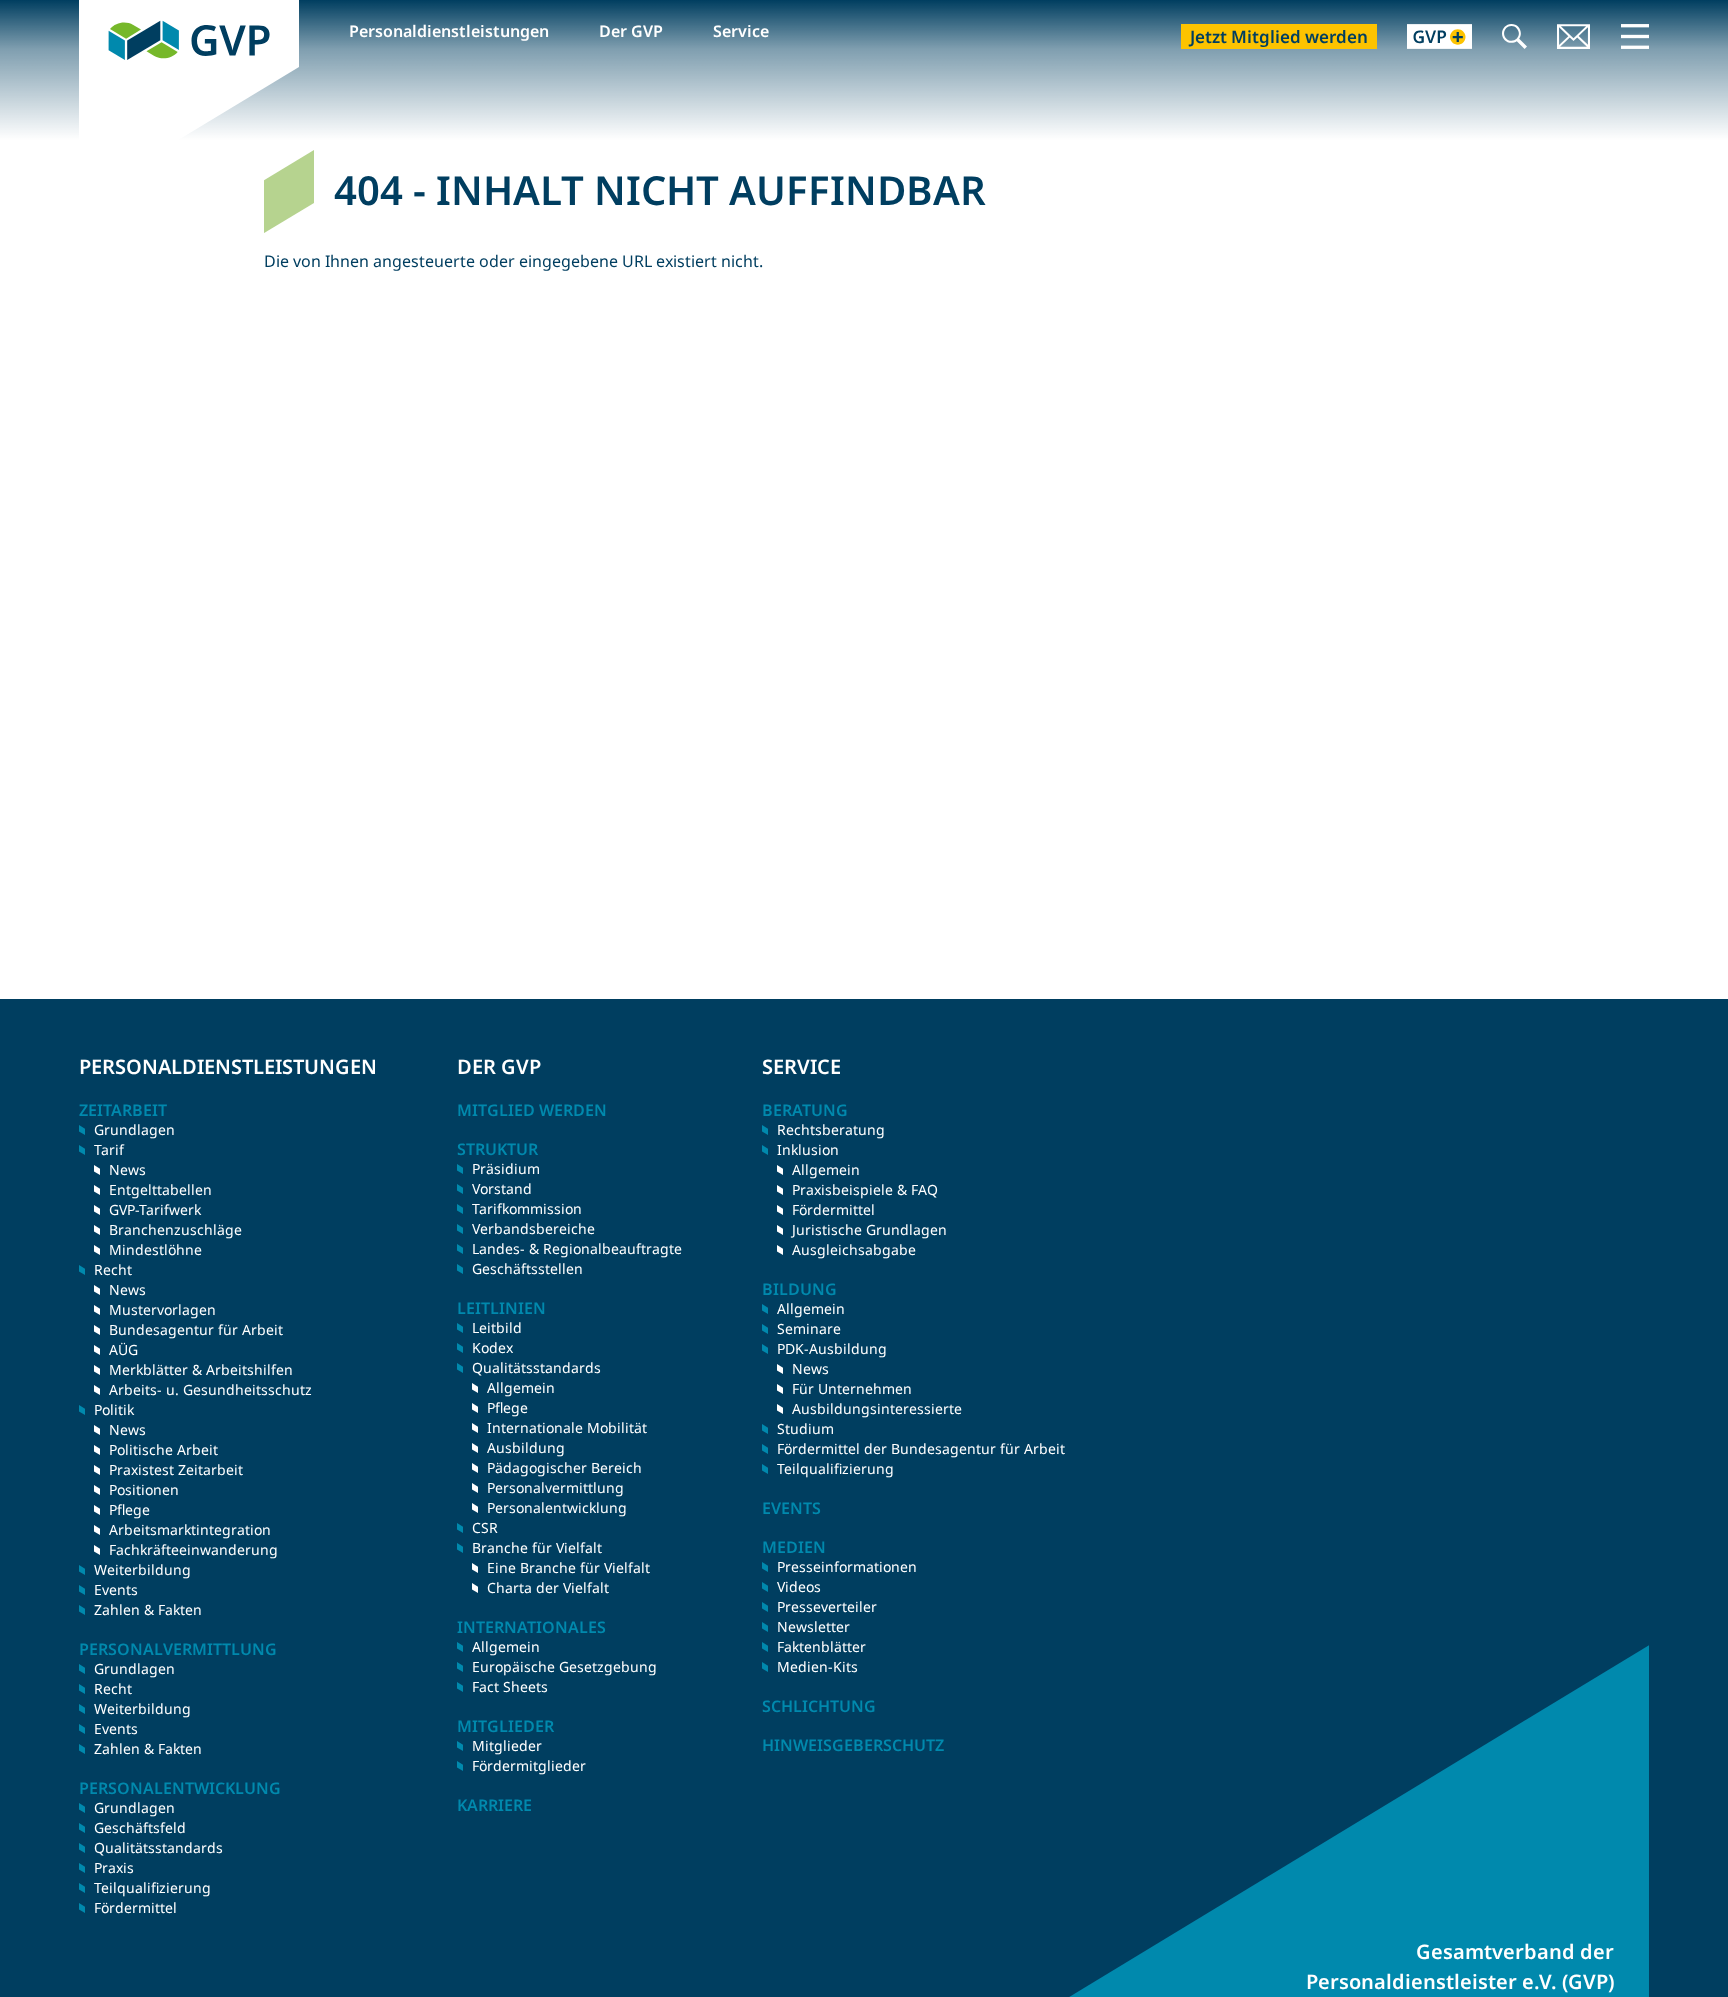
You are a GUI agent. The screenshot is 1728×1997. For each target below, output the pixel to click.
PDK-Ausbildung (832, 1348)
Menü (1635, 36)
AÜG (123, 1349)
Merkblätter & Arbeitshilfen (201, 1369)
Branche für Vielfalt (537, 1547)
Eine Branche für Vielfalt (568, 1567)
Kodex (492, 1347)
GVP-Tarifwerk (155, 1209)
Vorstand (502, 1188)
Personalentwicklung (557, 1507)
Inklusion (808, 1149)
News (127, 1169)
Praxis (114, 1867)
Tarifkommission (527, 1208)
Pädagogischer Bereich (564, 1467)
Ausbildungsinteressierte (877, 1408)
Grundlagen (134, 1129)
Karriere (494, 1805)
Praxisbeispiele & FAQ (865, 1189)
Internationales (531, 1627)
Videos (799, 1586)
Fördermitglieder (529, 1765)
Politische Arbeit (163, 1449)
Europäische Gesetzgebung (564, 1666)
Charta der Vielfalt (548, 1587)
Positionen (144, 1489)
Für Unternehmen (852, 1388)
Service (741, 31)
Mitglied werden (532, 1110)
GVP (95, 11)
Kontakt (1574, 38)
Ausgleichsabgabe (854, 1249)
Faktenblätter (821, 1646)
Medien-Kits (817, 1666)
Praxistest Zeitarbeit (176, 1469)
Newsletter (813, 1626)
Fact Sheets (510, 1686)
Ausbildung (526, 1447)
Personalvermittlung (555, 1487)
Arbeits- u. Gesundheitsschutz (210, 1389)
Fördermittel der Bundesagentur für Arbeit (921, 1448)
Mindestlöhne (155, 1249)
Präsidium (506, 1168)
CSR (485, 1527)
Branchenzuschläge (175, 1229)
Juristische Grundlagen (869, 1229)
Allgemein (521, 1387)
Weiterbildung (142, 1569)
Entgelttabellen (160, 1189)
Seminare (809, 1328)
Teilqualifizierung (152, 1887)
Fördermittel (135, 1907)
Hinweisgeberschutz (853, 1745)
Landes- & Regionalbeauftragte (577, 1248)
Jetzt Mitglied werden (1279, 36)
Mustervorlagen (162, 1309)
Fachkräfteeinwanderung (193, 1549)
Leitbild (497, 1327)
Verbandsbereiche (533, 1228)
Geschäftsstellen (527, 1268)
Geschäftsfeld (140, 1827)
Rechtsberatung (831, 1129)
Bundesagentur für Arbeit (196, 1329)
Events (116, 1589)
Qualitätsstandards (158, 1847)
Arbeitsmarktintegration (190, 1529)
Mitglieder (507, 1745)
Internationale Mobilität (567, 1427)
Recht (113, 1688)
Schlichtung (819, 1706)
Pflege (129, 1509)
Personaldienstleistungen (449, 31)
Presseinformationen (847, 1566)
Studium (805, 1428)
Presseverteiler (827, 1606)
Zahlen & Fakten (148, 1609)
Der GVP (631, 31)
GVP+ (1427, 38)
